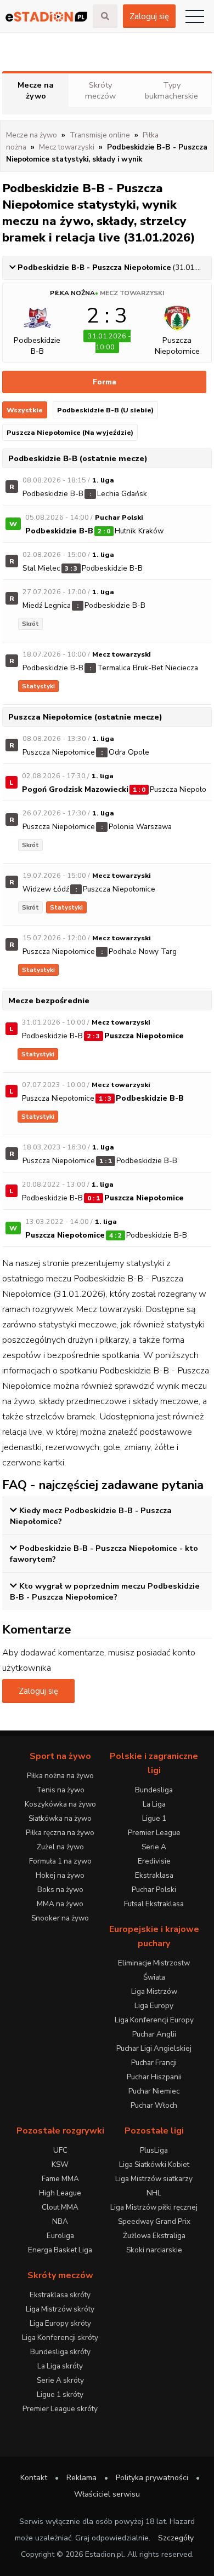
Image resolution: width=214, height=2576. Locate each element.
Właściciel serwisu (107, 2494)
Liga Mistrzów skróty (60, 2309)
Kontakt (34, 2478)
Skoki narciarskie (154, 2250)
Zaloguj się (149, 16)
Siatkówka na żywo (60, 1818)
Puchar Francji (154, 2063)
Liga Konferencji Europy (154, 2020)
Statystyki (38, 686)
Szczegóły (176, 2538)
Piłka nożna (72, 293)
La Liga (154, 1804)
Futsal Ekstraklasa (154, 1904)
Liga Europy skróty (60, 2323)
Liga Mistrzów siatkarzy (154, 2179)
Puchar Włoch (154, 2105)
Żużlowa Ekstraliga (154, 2236)
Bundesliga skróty (60, 2352)
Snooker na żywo (60, 1918)
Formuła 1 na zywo (60, 1861)
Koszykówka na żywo (60, 1804)
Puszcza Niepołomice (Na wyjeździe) (70, 432)
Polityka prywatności (152, 2478)
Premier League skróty (60, 2409)
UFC (60, 2150)
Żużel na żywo (60, 1847)
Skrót (30, 624)
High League (60, 2193)
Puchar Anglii (154, 2034)
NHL (154, 2193)
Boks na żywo (60, 1890)
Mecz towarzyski (132, 293)
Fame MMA (60, 2179)
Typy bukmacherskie (171, 90)
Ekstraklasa (154, 1875)
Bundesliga (154, 1790)
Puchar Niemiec (154, 2091)
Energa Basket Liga (60, 2250)
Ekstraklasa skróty (60, 2295)
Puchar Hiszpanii (154, 2077)
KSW (60, 2164)
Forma (105, 382)
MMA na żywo (60, 1904)
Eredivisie (154, 1861)
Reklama (81, 2478)
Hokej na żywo (60, 1875)
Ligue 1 (154, 1818)
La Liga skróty (60, 2366)
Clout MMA (60, 2207)
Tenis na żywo (60, 1790)
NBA (60, 2221)
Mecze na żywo (36, 90)
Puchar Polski (154, 1890)
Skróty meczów (100, 90)
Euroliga (60, 2236)
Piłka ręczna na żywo (60, 1833)
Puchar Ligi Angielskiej (154, 2048)
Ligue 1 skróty (60, 2394)
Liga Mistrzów (154, 1991)
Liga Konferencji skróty (60, 2338)
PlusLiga (154, 2150)
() (114, 268)
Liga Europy (154, 2006)
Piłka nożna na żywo (60, 1776)
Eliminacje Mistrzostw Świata (154, 1970)
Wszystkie (25, 410)
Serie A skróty (60, 2380)
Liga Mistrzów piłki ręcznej (154, 2207)
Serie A (154, 1847)
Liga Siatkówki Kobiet (154, 2164)
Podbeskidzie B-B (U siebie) (105, 410)
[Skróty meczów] (46, 16)
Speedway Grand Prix (154, 2221)
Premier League (154, 1833)
